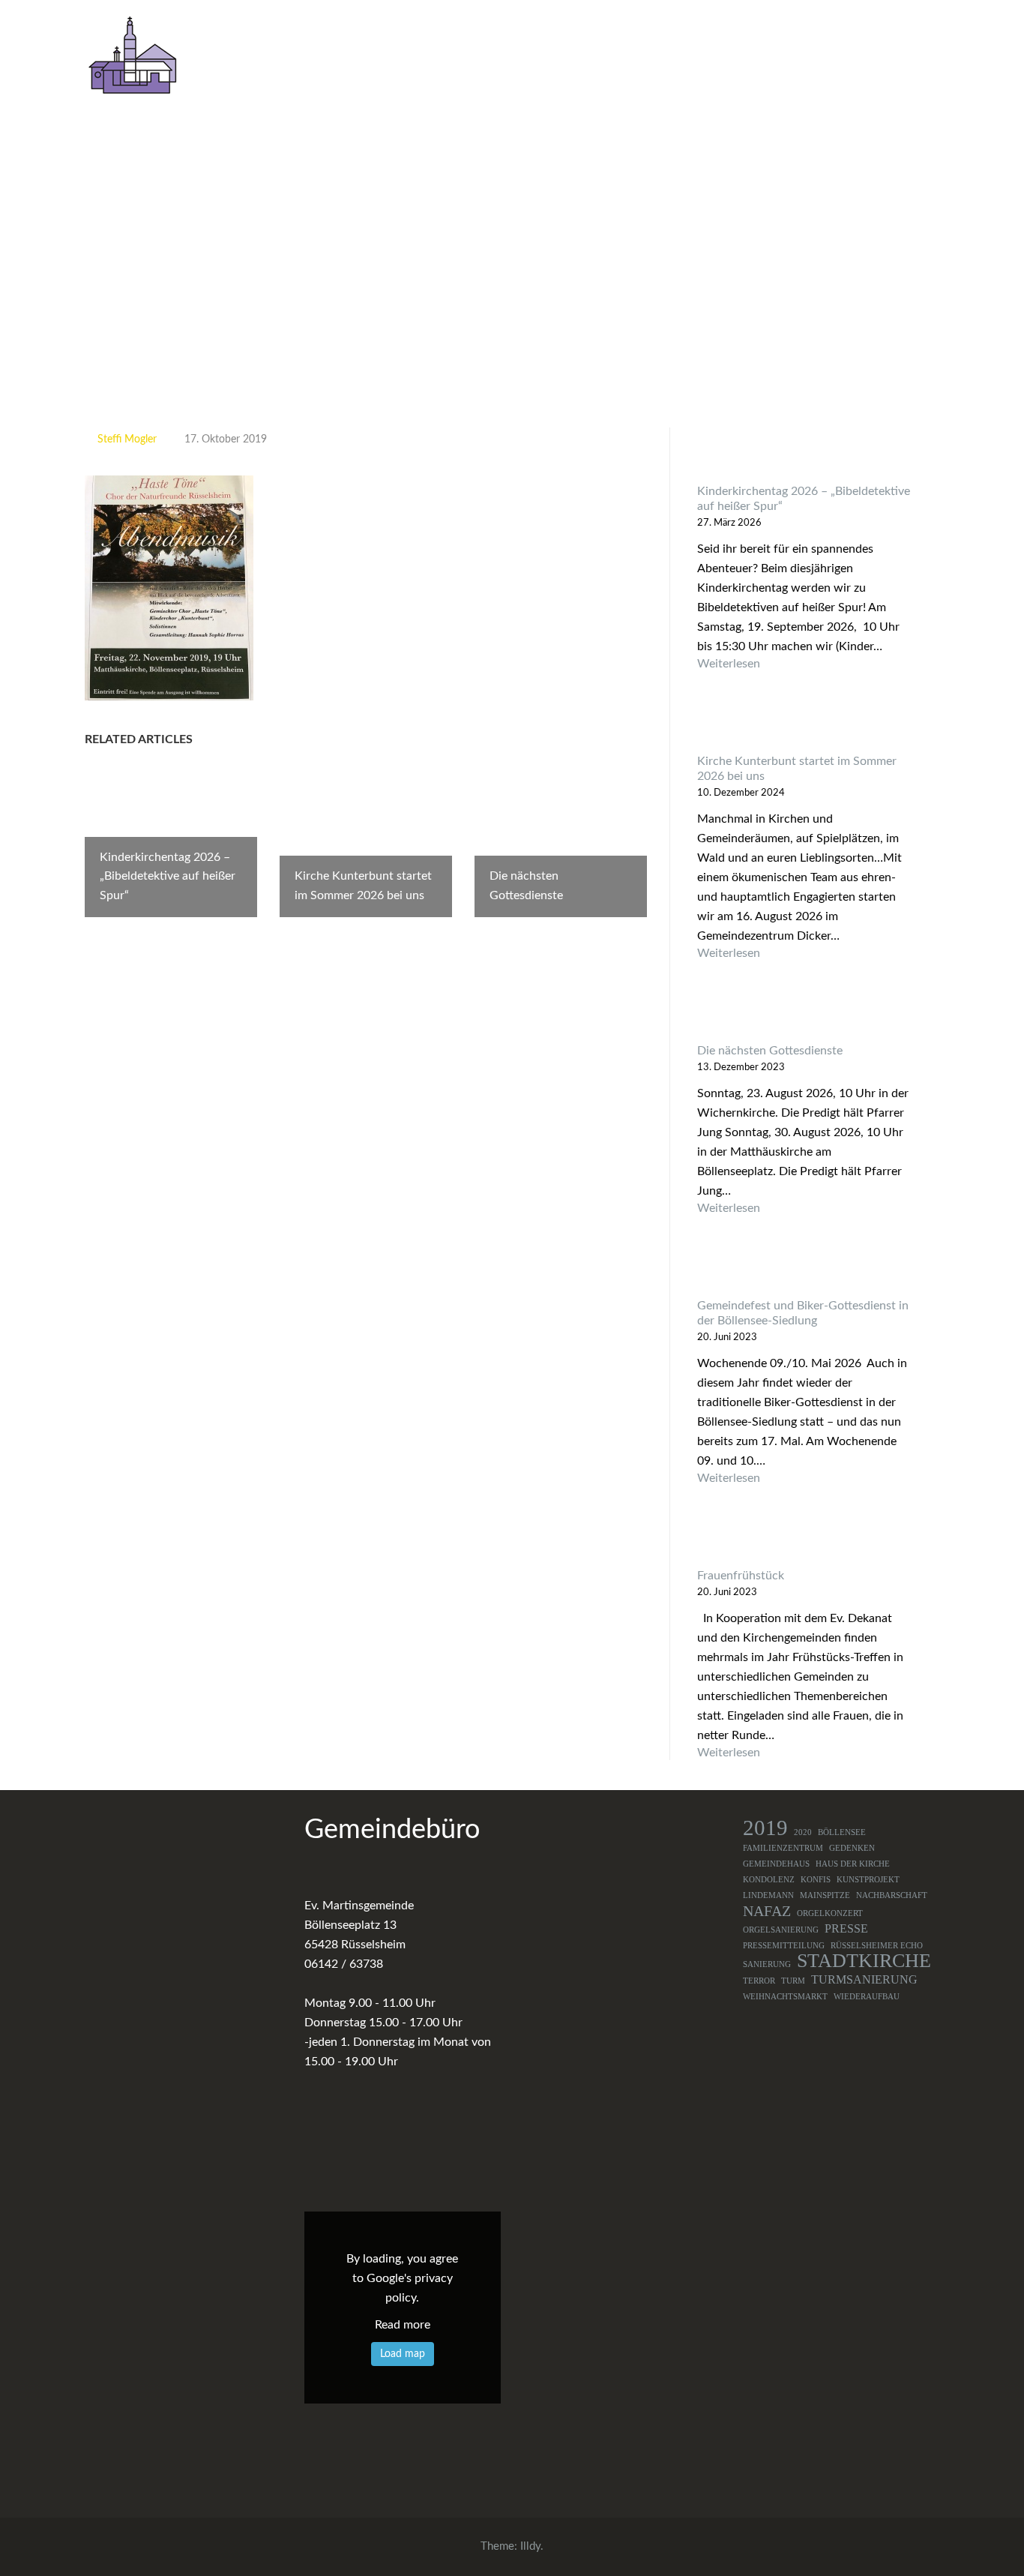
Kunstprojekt (868, 1880)
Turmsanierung (864, 1980)
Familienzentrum (783, 1848)
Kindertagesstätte (652, 58)
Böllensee (842, 1832)
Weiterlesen (805, 664)
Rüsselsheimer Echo (877, 1946)
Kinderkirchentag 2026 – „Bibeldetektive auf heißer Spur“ (804, 499)
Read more (403, 2325)
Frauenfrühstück (741, 1576)
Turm (793, 1981)
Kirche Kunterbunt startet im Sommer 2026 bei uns (797, 769)
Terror (759, 1981)
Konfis (816, 1880)
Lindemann (768, 1895)
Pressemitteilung (784, 1946)
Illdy (530, 2546)
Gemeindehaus (776, 1864)
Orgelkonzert (830, 1913)
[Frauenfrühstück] (805, 1540)
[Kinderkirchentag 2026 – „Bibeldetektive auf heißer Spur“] (805, 456)
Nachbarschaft (892, 1895)
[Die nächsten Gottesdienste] (805, 1015)
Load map (403, 2354)
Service (907, 58)
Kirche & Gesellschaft (787, 58)
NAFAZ (767, 1911)
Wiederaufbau (867, 1997)
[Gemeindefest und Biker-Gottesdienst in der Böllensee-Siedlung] (805, 1270)
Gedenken (852, 1848)
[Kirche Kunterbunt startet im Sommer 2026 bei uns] (805, 726)
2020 (803, 1832)
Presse (846, 1929)
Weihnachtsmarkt (785, 1997)
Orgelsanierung (781, 1930)
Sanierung (767, 1964)
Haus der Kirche (853, 1864)
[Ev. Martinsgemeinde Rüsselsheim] (132, 55)
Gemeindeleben (519, 58)
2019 (765, 1828)
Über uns (410, 58)
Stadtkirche (864, 1961)
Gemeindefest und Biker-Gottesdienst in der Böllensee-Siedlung (803, 1313)
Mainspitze (825, 1895)
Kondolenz (769, 1880)
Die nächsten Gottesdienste (770, 1051)
